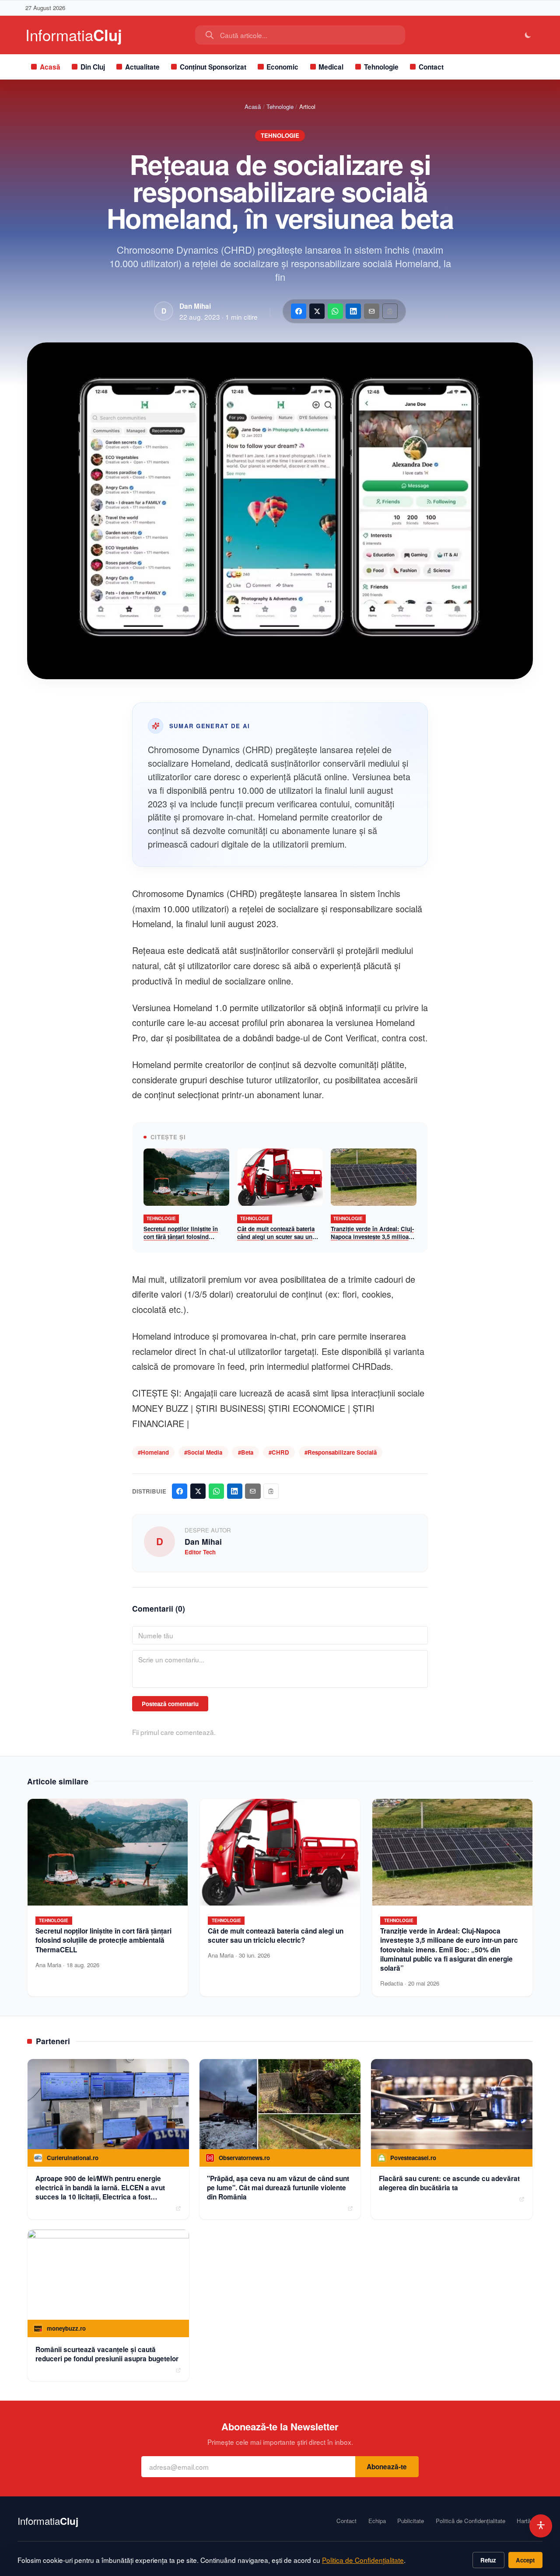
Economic (282, 67)
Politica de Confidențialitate (363, 2560)
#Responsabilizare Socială (341, 1452)
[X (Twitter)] (317, 311)
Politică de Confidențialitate (471, 2521)
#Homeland (153, 1452)
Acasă (50, 67)
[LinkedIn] (353, 311)
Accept (525, 2560)
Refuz (488, 2560)
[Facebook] (299, 311)
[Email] (372, 311)
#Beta (246, 1452)
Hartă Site (530, 2521)
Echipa (377, 2521)
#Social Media (203, 1452)
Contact (431, 67)
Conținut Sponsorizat (213, 67)
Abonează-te (387, 2467)
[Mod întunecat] (528, 35)
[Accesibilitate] (541, 2526)
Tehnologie (381, 67)
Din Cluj (93, 67)
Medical (331, 67)
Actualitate (142, 67)
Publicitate (411, 2521)
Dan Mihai (195, 306)
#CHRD (279, 1452)
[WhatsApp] (335, 311)
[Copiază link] (390, 311)
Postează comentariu (170, 1704)
